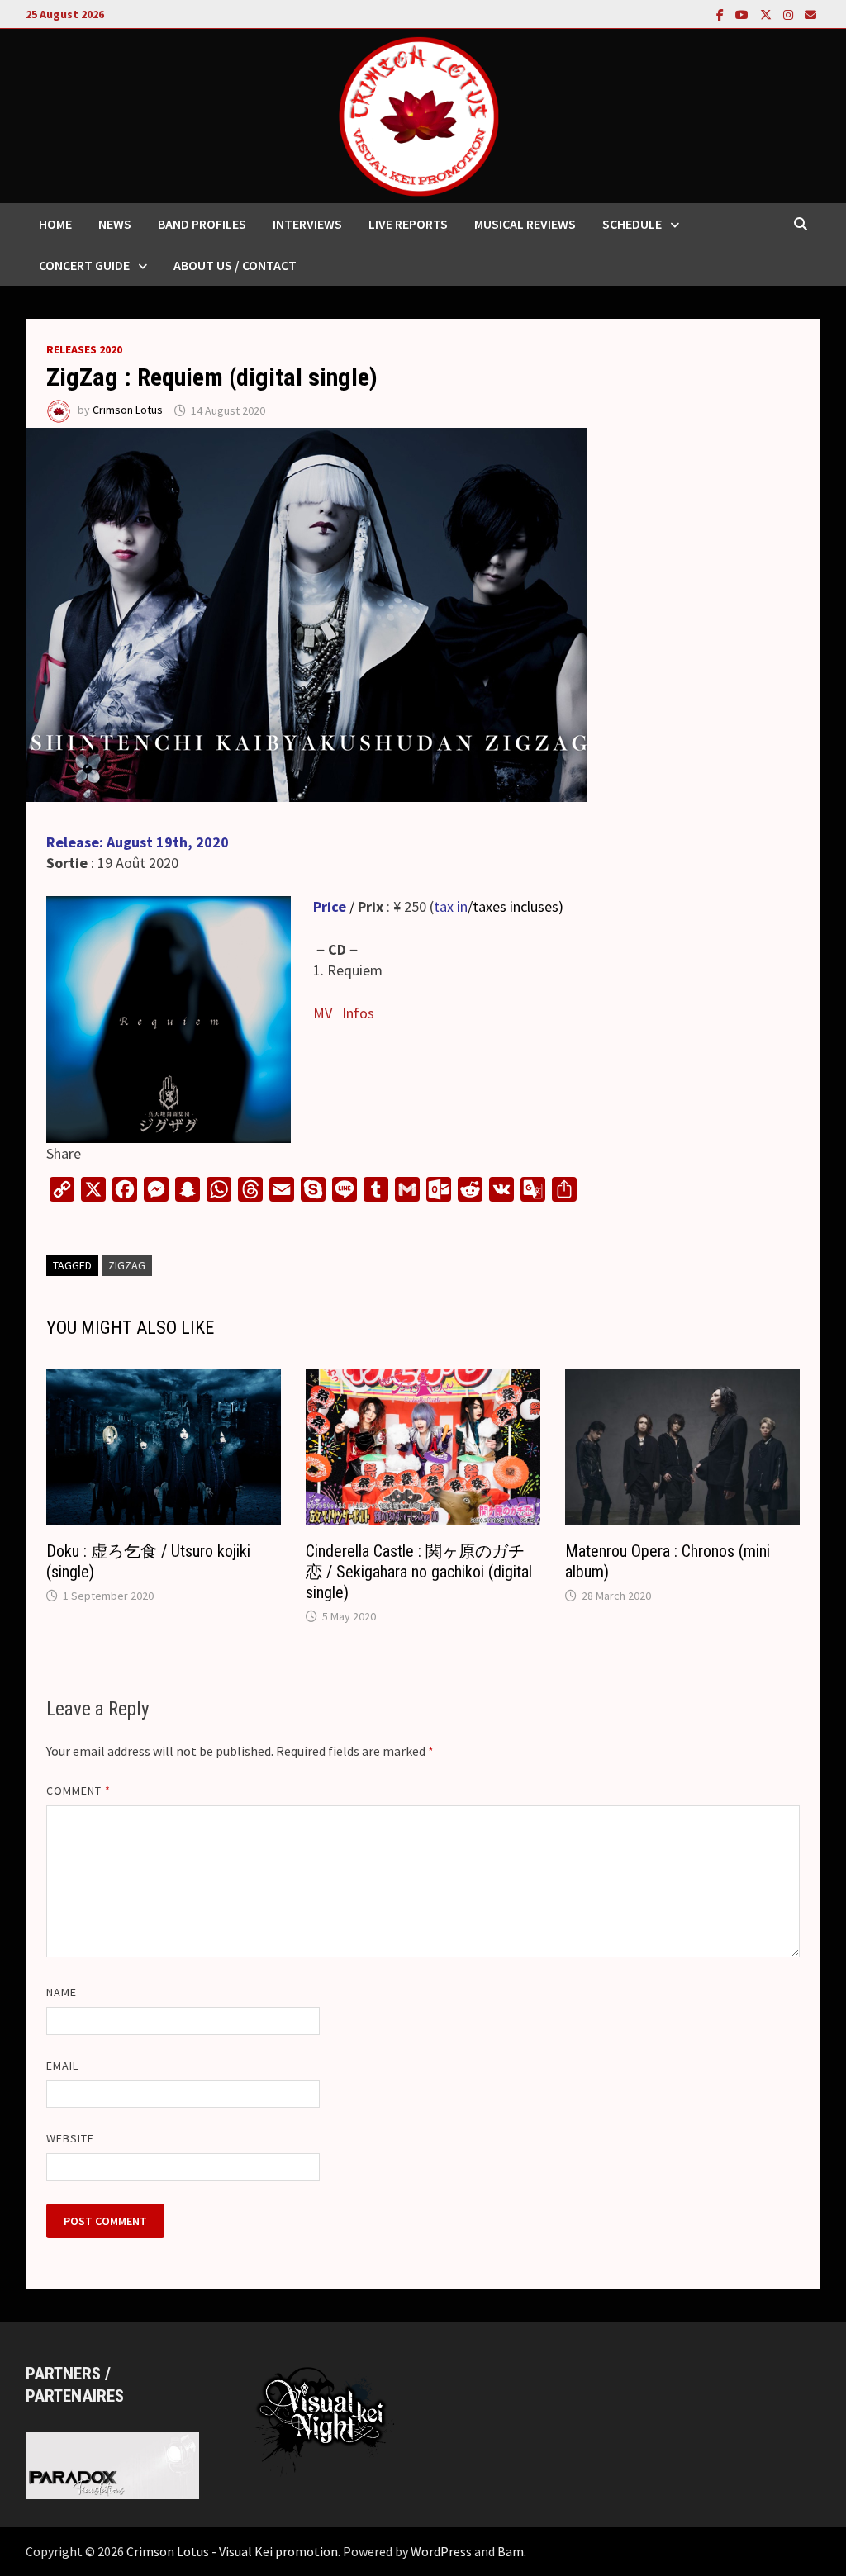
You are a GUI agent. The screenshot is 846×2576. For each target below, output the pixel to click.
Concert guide (84, 265)
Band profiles (202, 224)
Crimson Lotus (128, 410)
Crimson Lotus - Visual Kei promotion (232, 2551)
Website (71, 2138)
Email (62, 2066)
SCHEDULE (632, 224)
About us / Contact (235, 265)
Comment (79, 1791)
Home (55, 224)
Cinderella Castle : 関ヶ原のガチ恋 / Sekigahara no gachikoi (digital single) (419, 1572)
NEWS (115, 224)
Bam (511, 2551)
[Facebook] (722, 14)
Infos (358, 1013)
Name (62, 1992)
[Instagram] (790, 14)
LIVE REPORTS (408, 224)
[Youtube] (744, 14)
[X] (768, 14)
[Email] (810, 14)
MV (323, 1013)
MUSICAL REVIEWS (525, 224)
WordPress (441, 2551)
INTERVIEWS (307, 224)
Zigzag (127, 1265)
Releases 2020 (84, 349)
